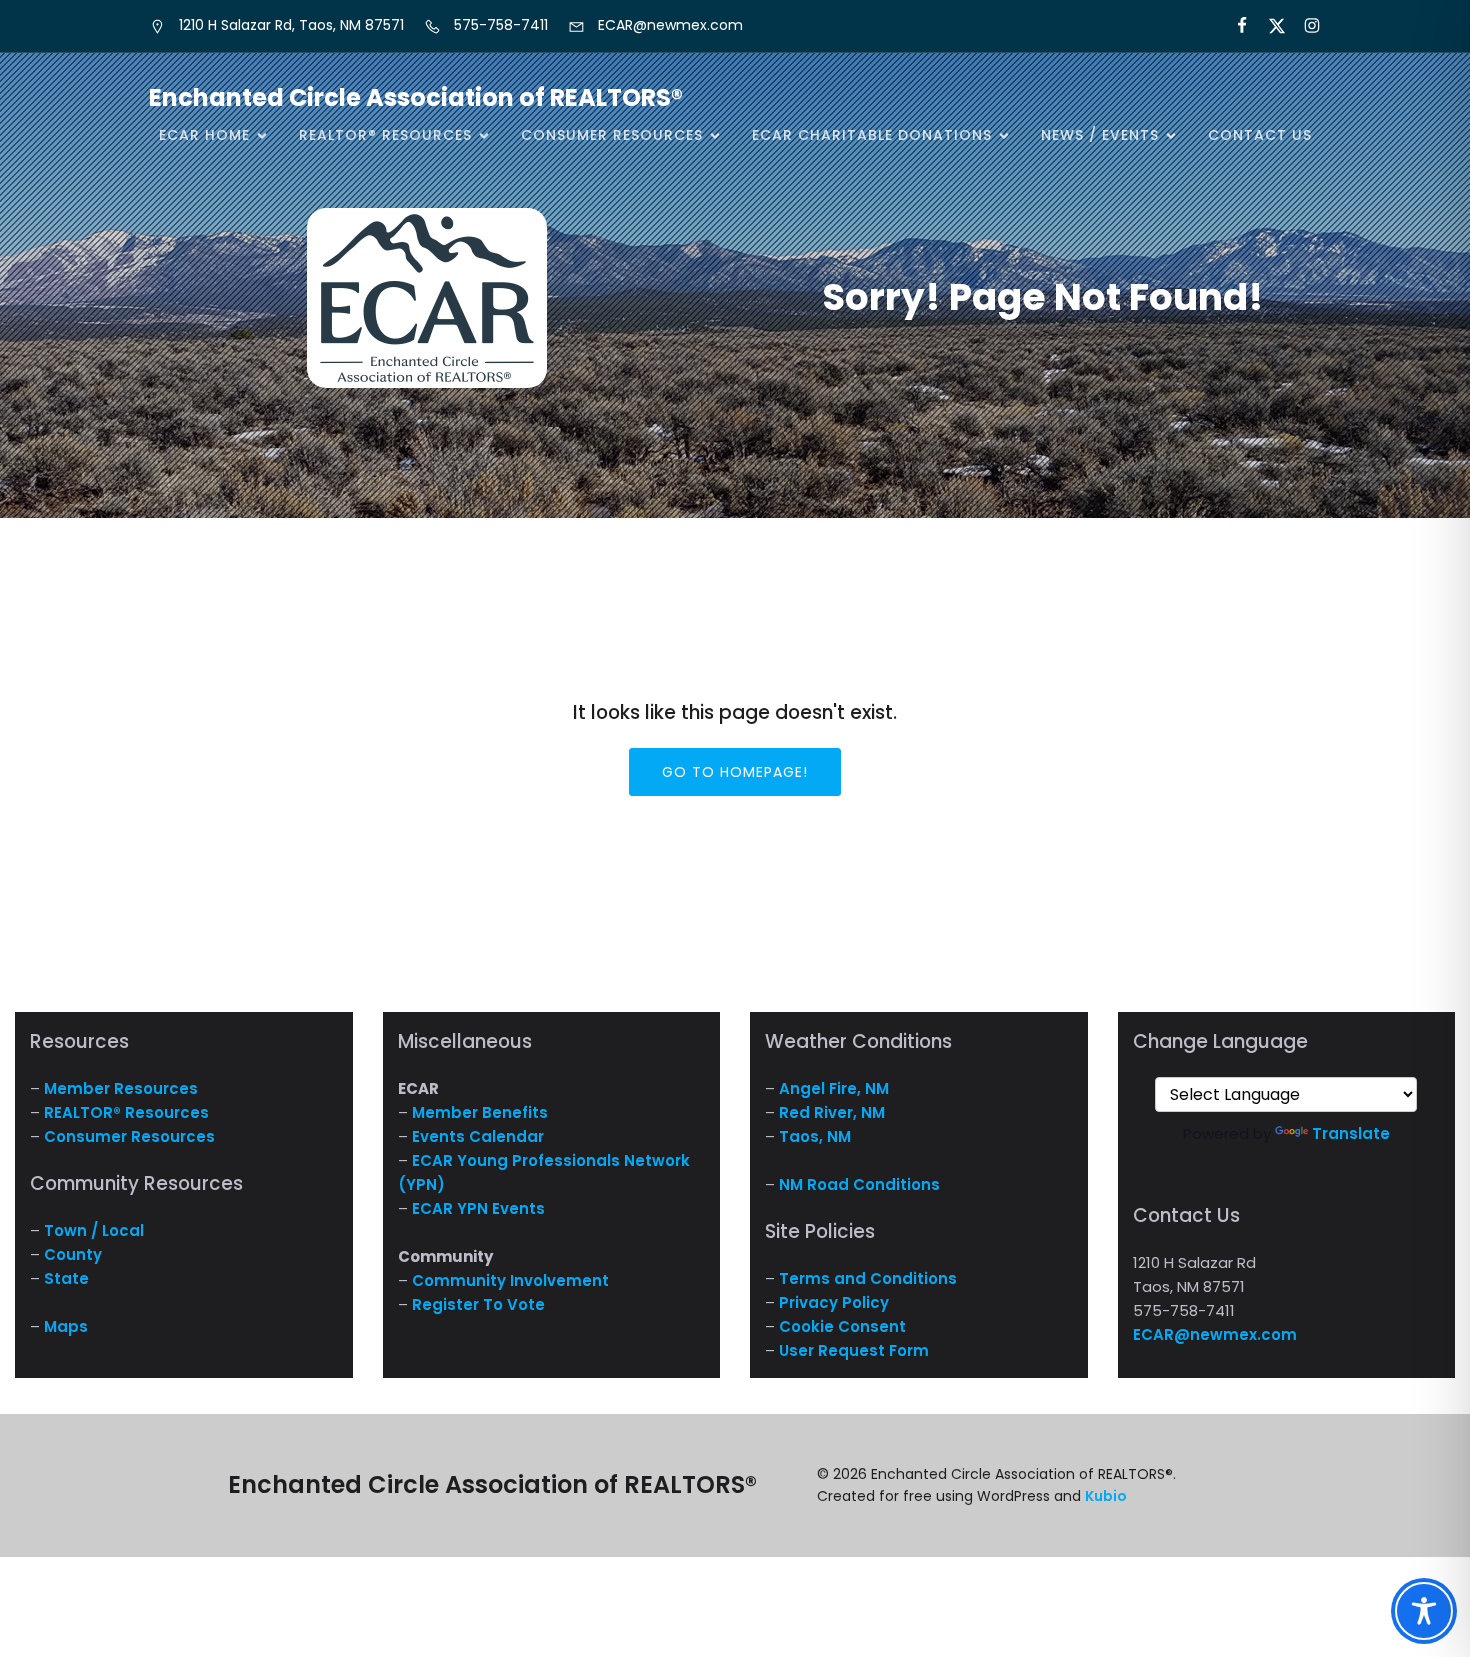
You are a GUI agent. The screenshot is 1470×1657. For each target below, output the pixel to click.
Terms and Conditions (868, 1278)
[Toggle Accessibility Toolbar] (1424, 1611)
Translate (1351, 1133)
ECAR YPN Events (478, 1208)
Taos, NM (815, 1136)
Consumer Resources (129, 1136)
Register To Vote (478, 1304)
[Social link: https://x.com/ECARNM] (1268, 26)
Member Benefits (480, 1112)
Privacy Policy (834, 1302)
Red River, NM (832, 1112)
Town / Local (94, 1230)
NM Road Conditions (859, 1184)
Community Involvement (510, 1280)
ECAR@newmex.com (1215, 1334)
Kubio (1106, 1496)
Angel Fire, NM (834, 1088)
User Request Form (854, 1350)
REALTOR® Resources (126, 1112)
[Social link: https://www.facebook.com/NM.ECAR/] (1233, 26)
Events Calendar (478, 1136)
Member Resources (121, 1088)
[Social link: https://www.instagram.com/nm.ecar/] (1303, 26)
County (73, 1254)
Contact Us (1260, 135)
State (66, 1278)
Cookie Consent (842, 1326)
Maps (66, 1326)
